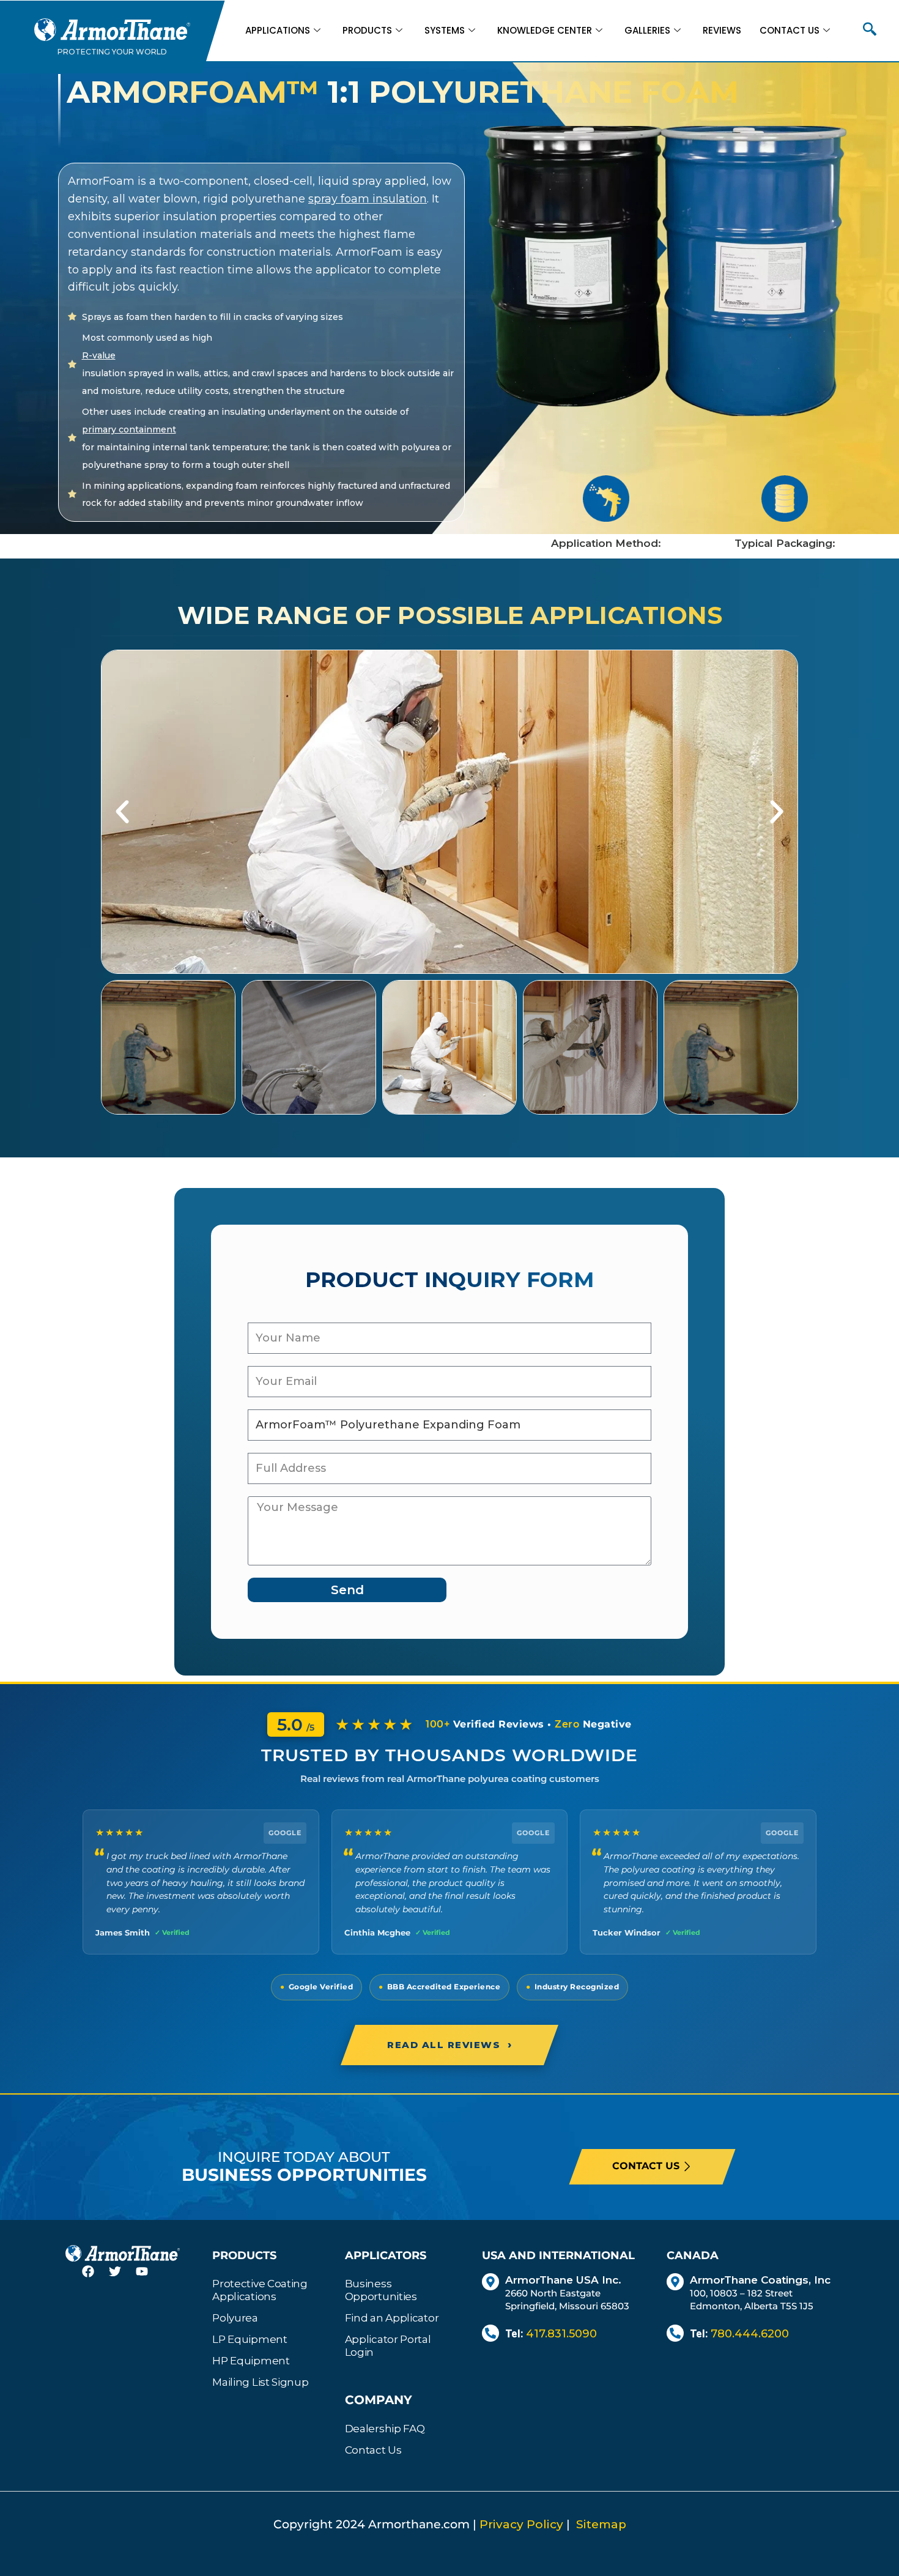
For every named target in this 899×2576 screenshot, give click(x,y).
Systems (445, 30)
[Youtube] (149, 2279)
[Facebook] (95, 2279)
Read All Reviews (449, 2044)
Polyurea (235, 2318)
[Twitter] (122, 2279)
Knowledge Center (545, 30)
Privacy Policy (521, 2524)
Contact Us (790, 30)
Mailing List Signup (260, 2382)
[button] (870, 31)
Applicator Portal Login (388, 2346)
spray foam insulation (368, 199)
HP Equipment (251, 2361)
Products (367, 30)
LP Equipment (250, 2339)
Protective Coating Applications (260, 2290)
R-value (99, 355)
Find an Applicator (392, 2318)
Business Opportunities (381, 2290)
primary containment (129, 429)
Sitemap (601, 2524)
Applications (278, 30)
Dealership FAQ (385, 2429)
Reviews (722, 30)
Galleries (647, 30)
